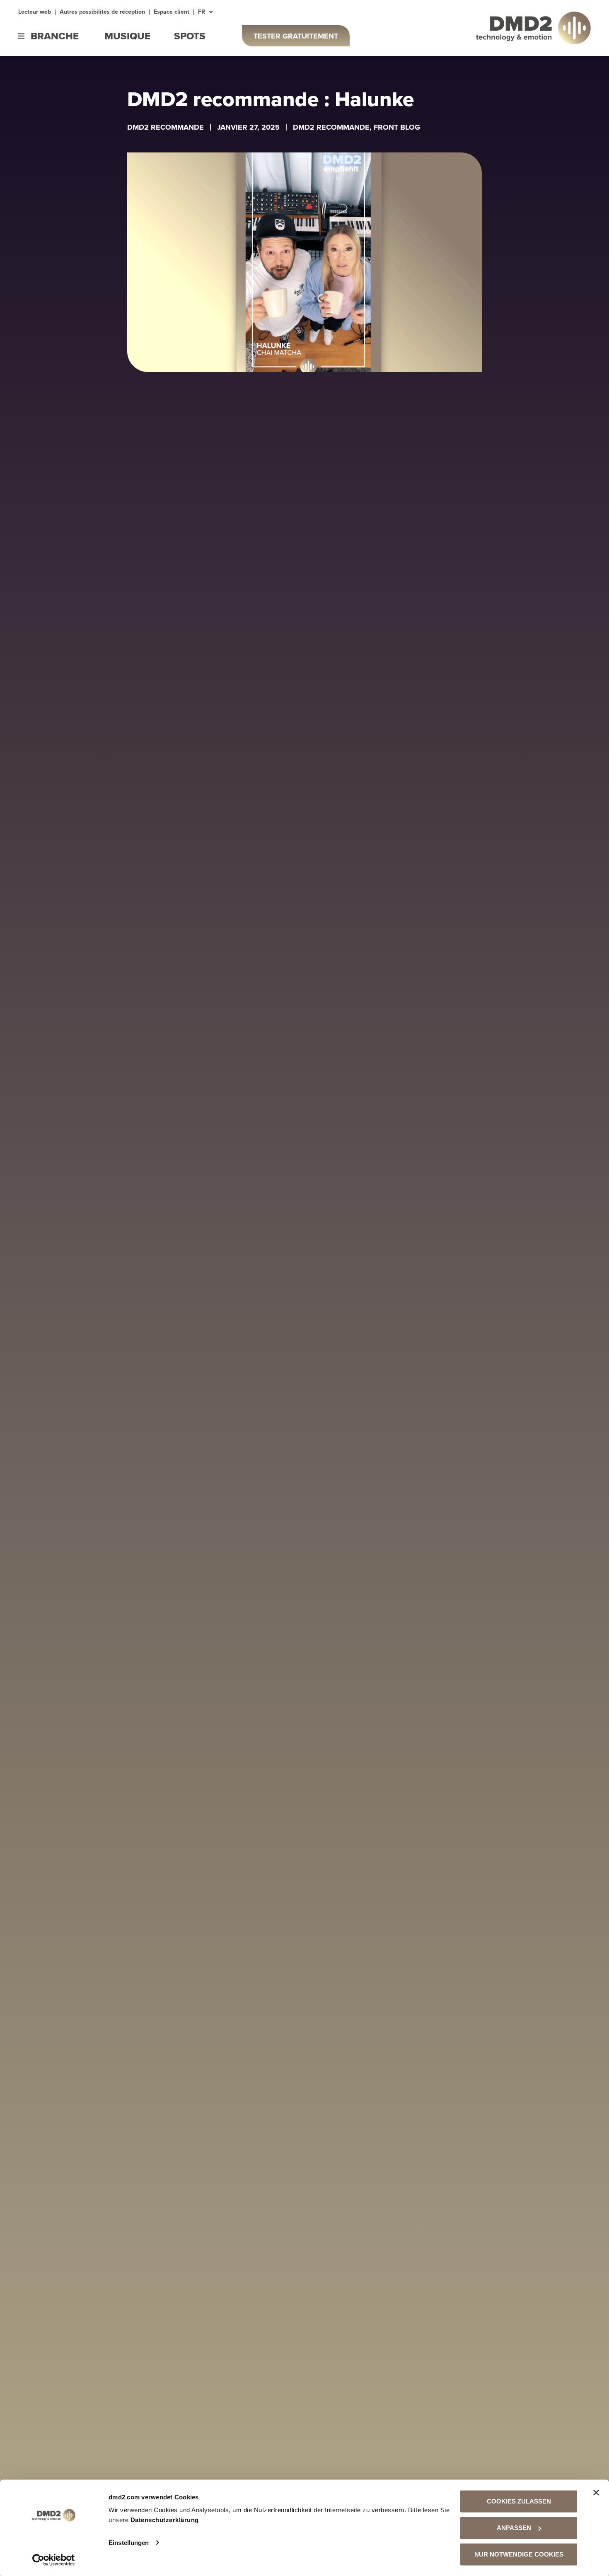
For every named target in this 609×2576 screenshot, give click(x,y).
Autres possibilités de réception (102, 12)
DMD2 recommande (166, 127)
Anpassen (514, 2528)
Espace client (172, 12)
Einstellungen (129, 2543)
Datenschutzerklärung (165, 2520)
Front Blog (397, 127)
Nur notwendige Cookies (519, 2554)
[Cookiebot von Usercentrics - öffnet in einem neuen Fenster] (54, 2560)
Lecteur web (35, 12)
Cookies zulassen (519, 2501)
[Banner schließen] (596, 2493)
